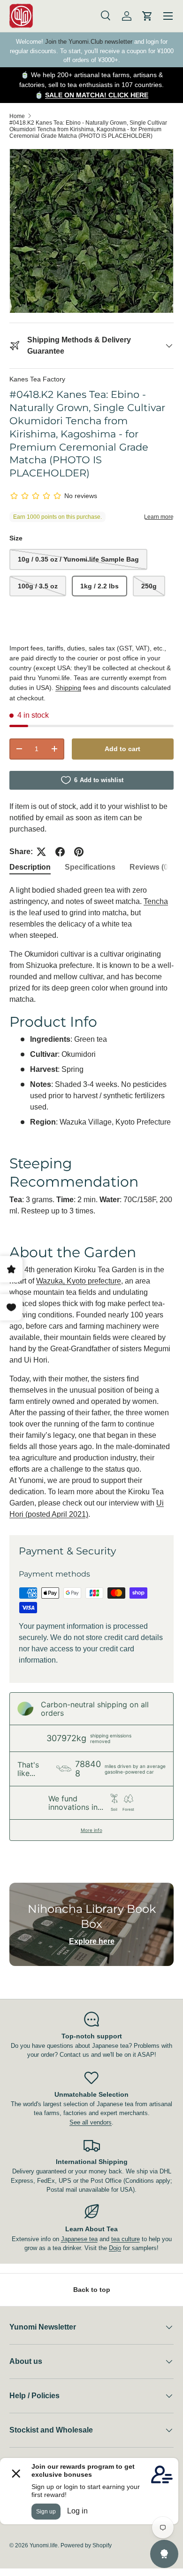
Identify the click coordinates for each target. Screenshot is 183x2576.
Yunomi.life (44, 2545)
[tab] (30, 867)
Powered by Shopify (86, 2545)
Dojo (115, 2248)
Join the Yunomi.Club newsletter (89, 42)
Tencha (156, 901)
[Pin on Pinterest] (79, 852)
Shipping (68, 688)
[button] (147, 16)
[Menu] (168, 16)
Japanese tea (79, 2239)
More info (91, 1830)
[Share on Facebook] (60, 852)
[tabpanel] (91, 1203)
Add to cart (122, 749)
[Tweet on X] (41, 852)
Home (17, 116)
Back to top (92, 2290)
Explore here (92, 1941)
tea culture (126, 2239)
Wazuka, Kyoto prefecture (79, 1281)
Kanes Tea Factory (37, 379)
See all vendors (91, 2122)
